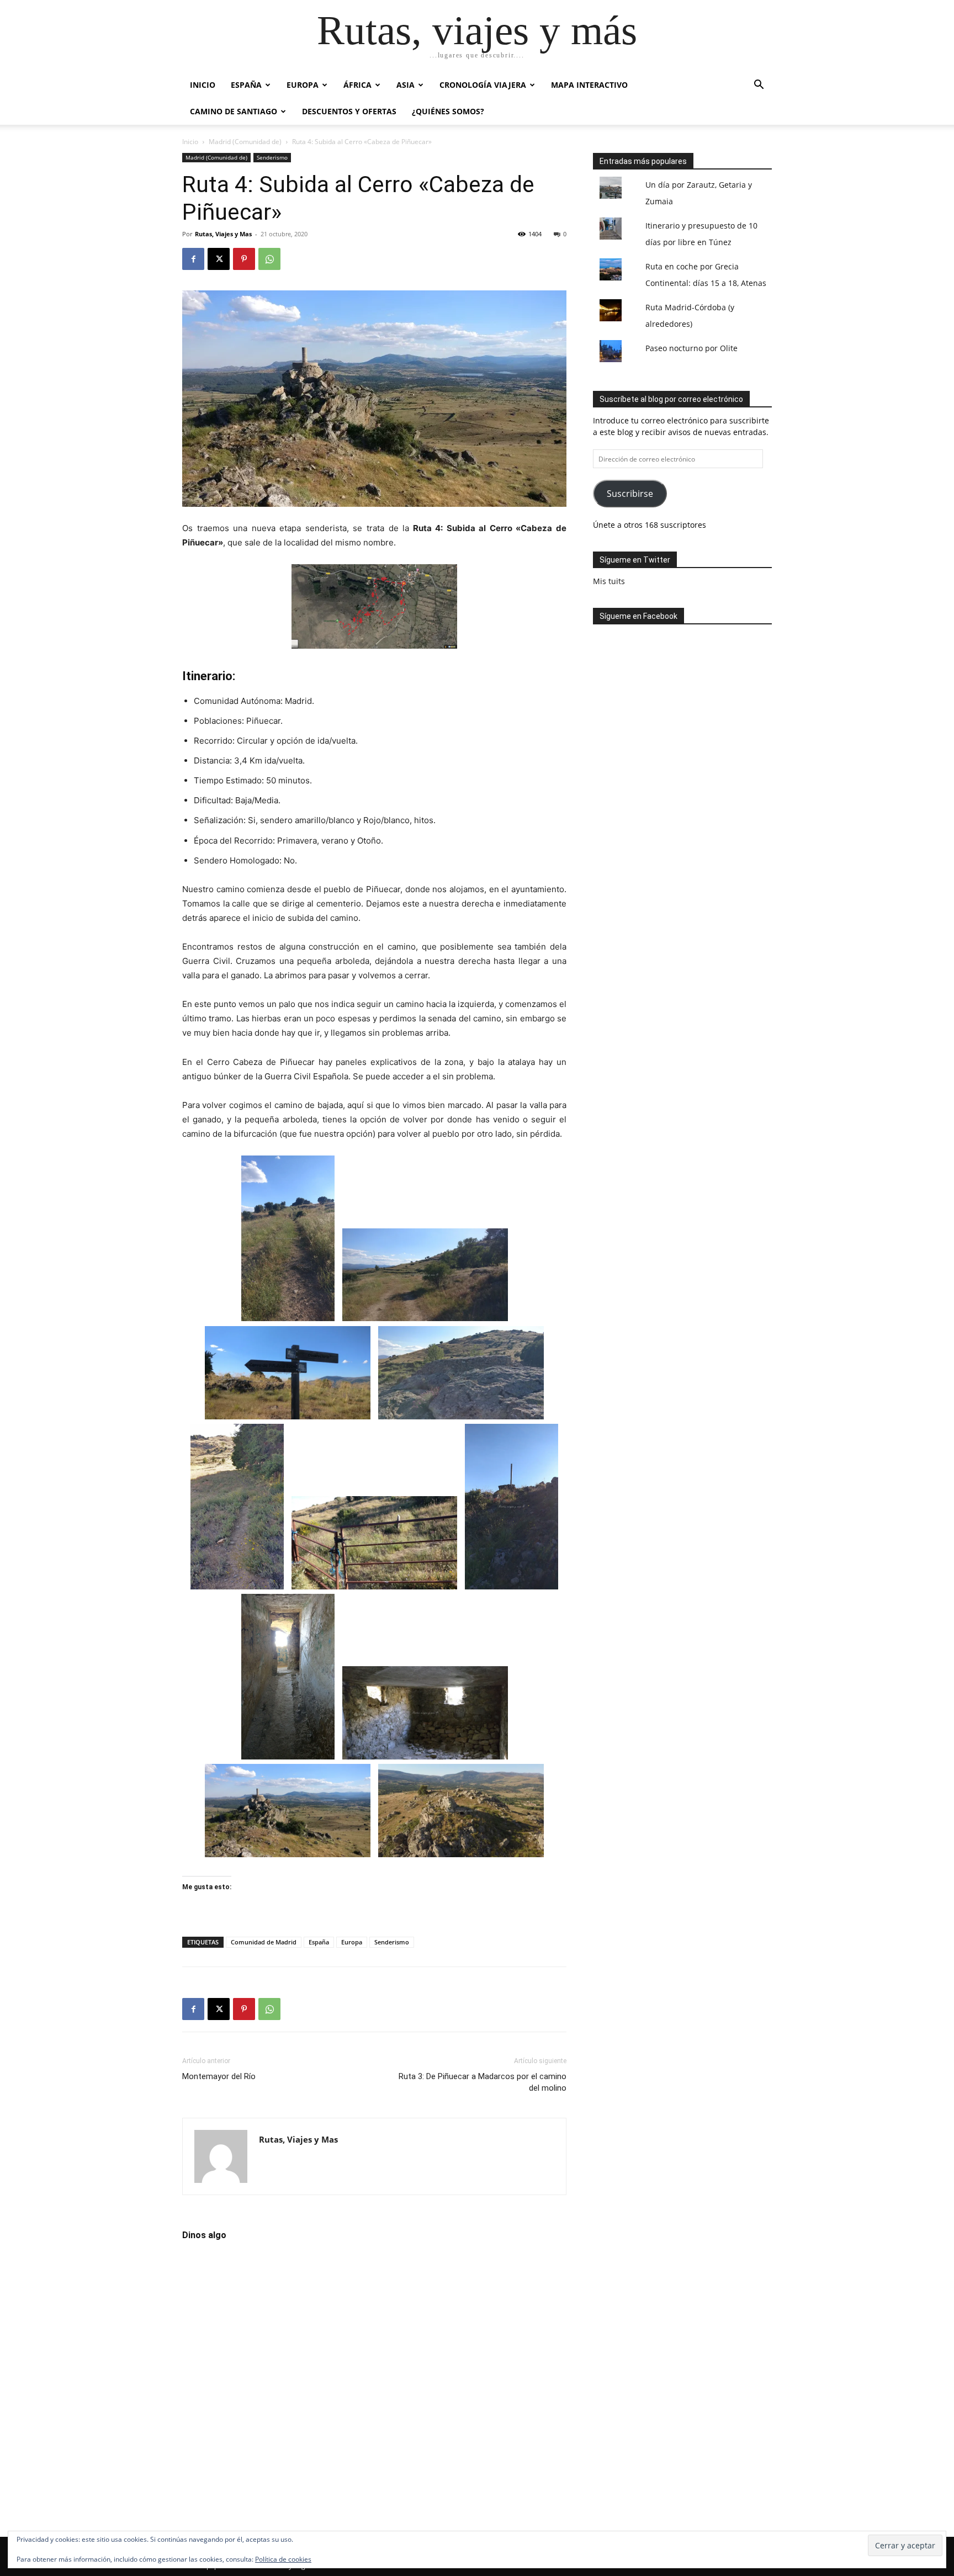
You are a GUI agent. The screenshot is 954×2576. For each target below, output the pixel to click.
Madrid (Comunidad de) (245, 142)
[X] (219, 259)
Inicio (203, 85)
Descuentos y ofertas (349, 111)
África (357, 85)
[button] (759, 86)
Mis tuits (609, 581)
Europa (303, 85)
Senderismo (272, 157)
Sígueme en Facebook (638, 616)
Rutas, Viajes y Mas (223, 234)
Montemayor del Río (219, 2076)
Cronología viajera (483, 85)
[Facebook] (193, 259)
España (246, 85)
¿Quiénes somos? (448, 111)
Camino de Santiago (234, 111)
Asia (406, 85)
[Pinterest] (244, 259)
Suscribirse (630, 494)
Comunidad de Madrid (264, 1942)
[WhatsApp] (269, 259)
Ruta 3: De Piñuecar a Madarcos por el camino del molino (483, 2082)
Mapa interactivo (589, 85)
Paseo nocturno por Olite (691, 348)
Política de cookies (283, 2559)
